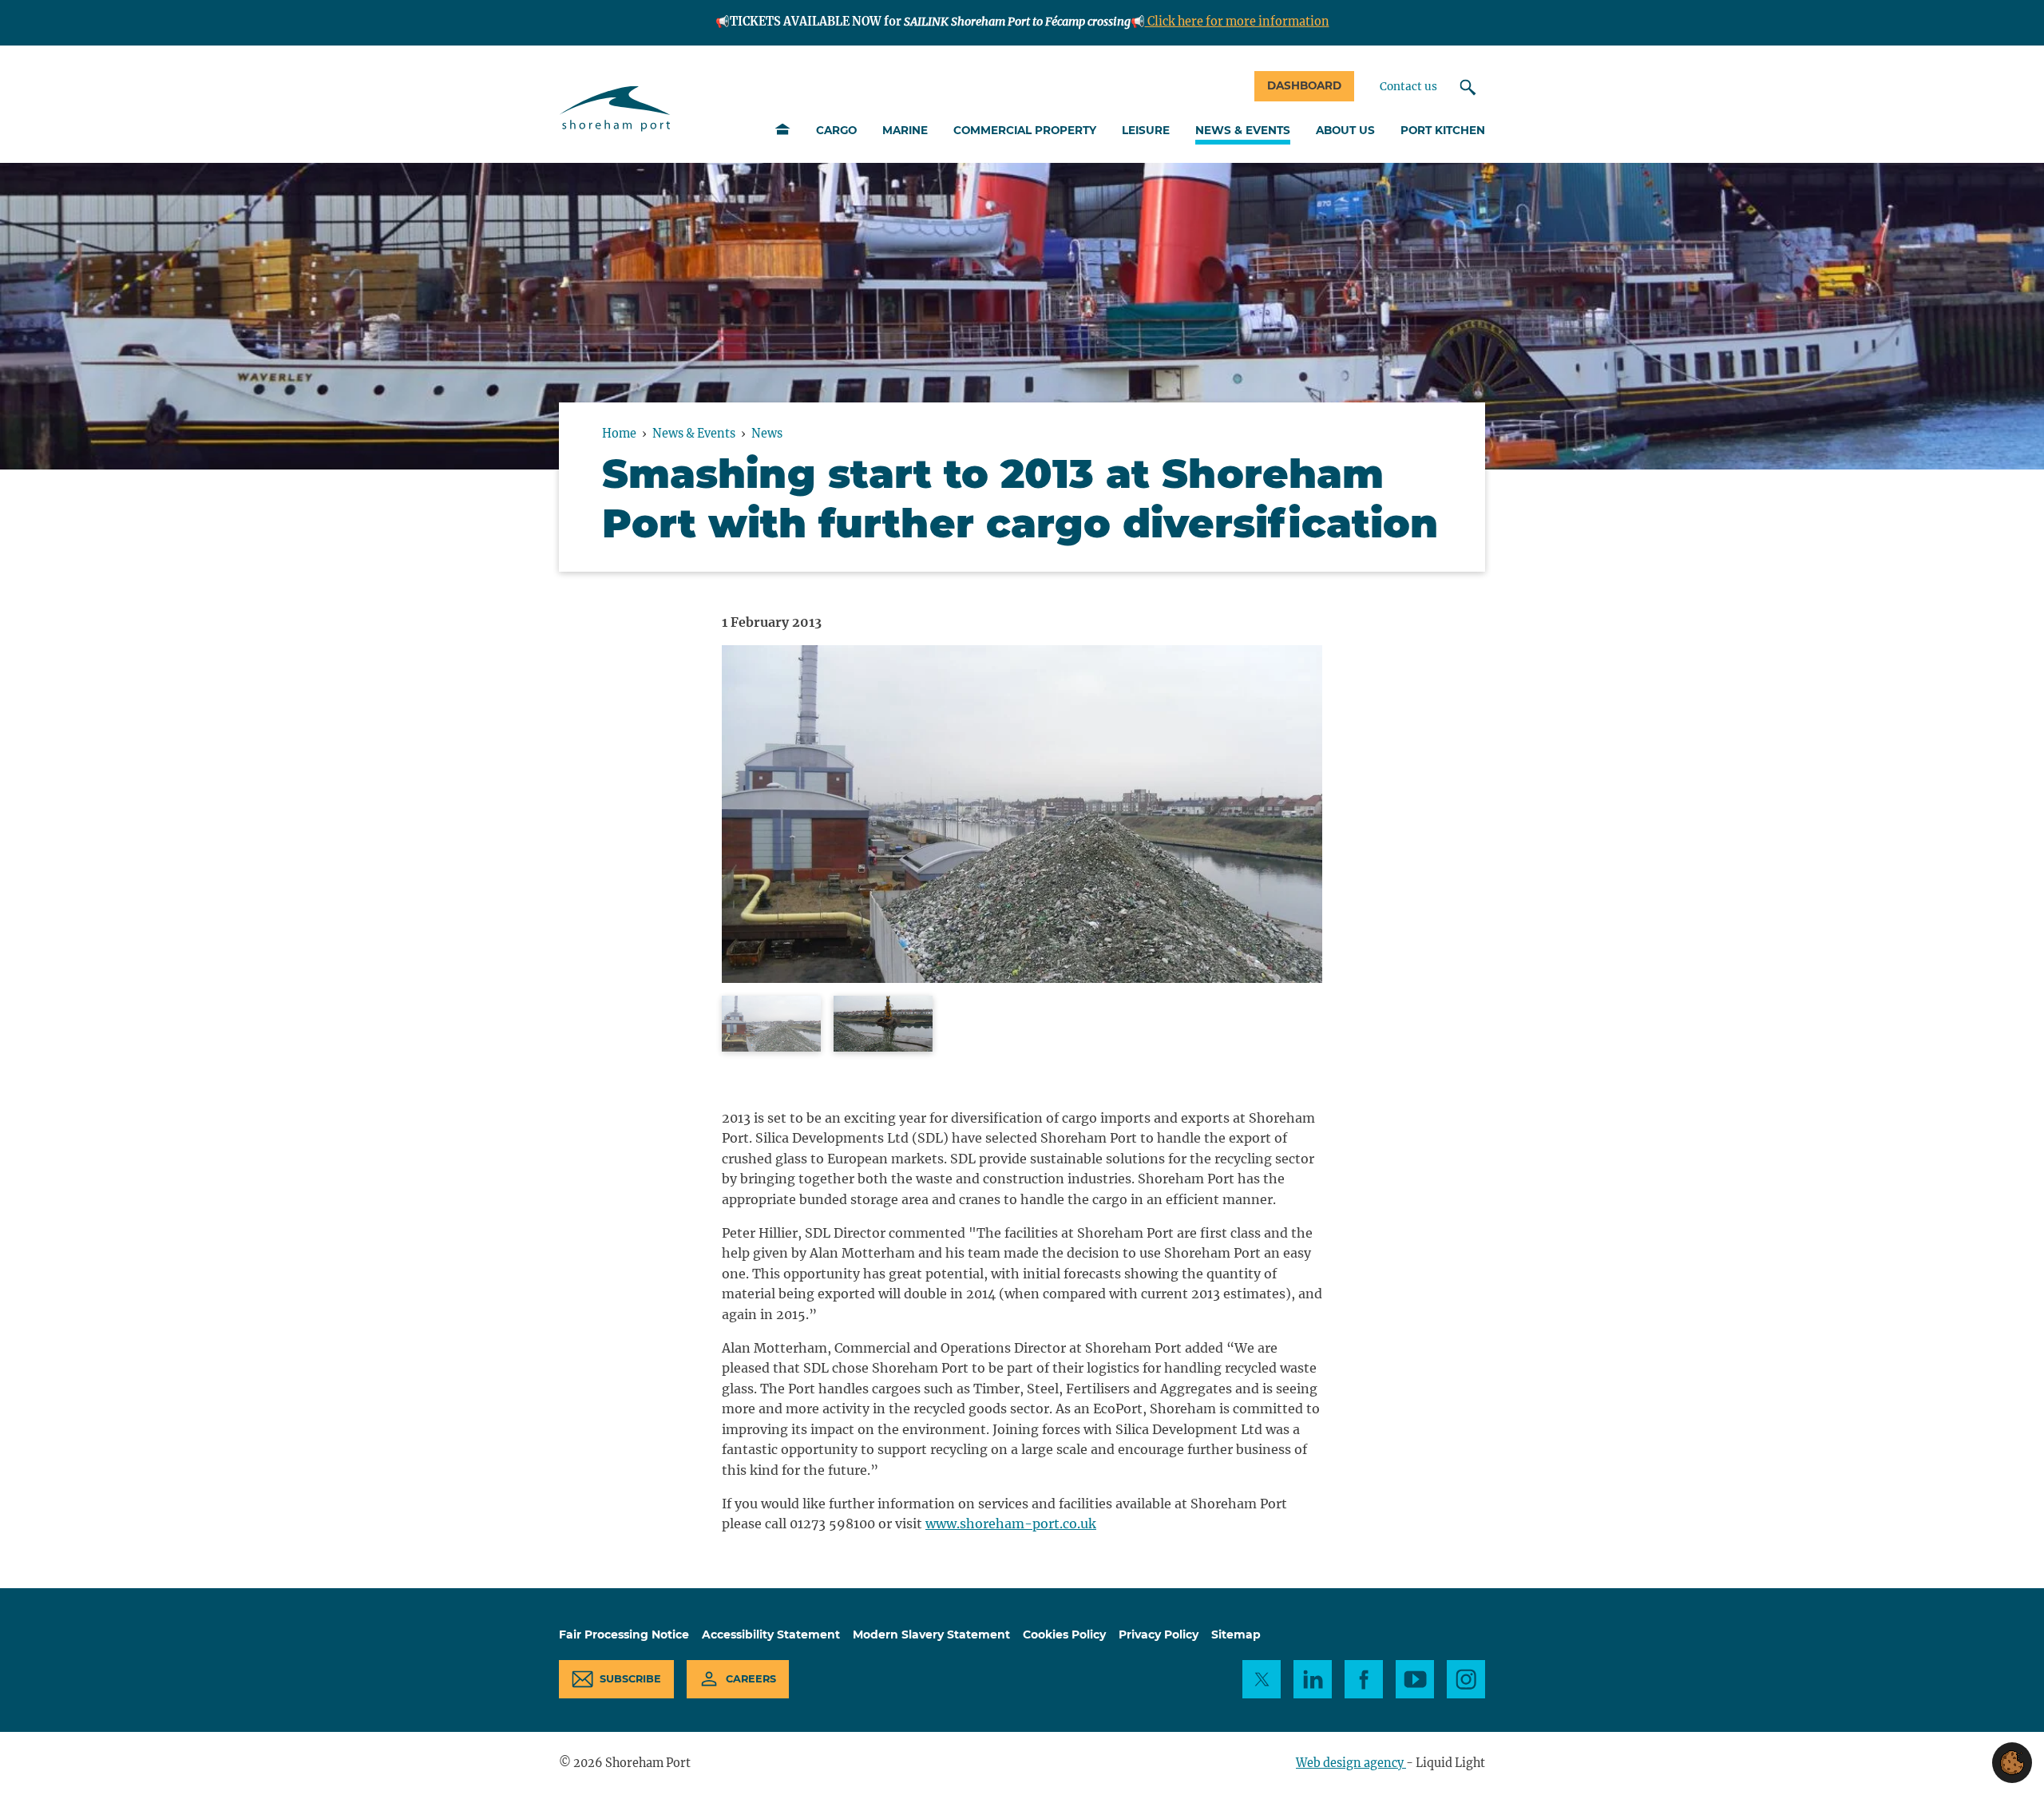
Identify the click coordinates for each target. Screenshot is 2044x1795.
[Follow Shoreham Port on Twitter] (1262, 1679)
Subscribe (630, 1679)
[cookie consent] (2012, 1763)
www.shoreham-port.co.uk (1011, 1524)
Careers (751, 1679)
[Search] (1468, 87)
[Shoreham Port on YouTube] (1415, 1679)
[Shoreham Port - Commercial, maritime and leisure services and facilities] (615, 109)
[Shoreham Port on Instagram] (1466, 1679)
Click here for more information (1237, 22)
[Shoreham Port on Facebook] (1364, 1679)
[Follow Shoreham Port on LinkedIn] (1313, 1679)
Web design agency (1351, 1763)
